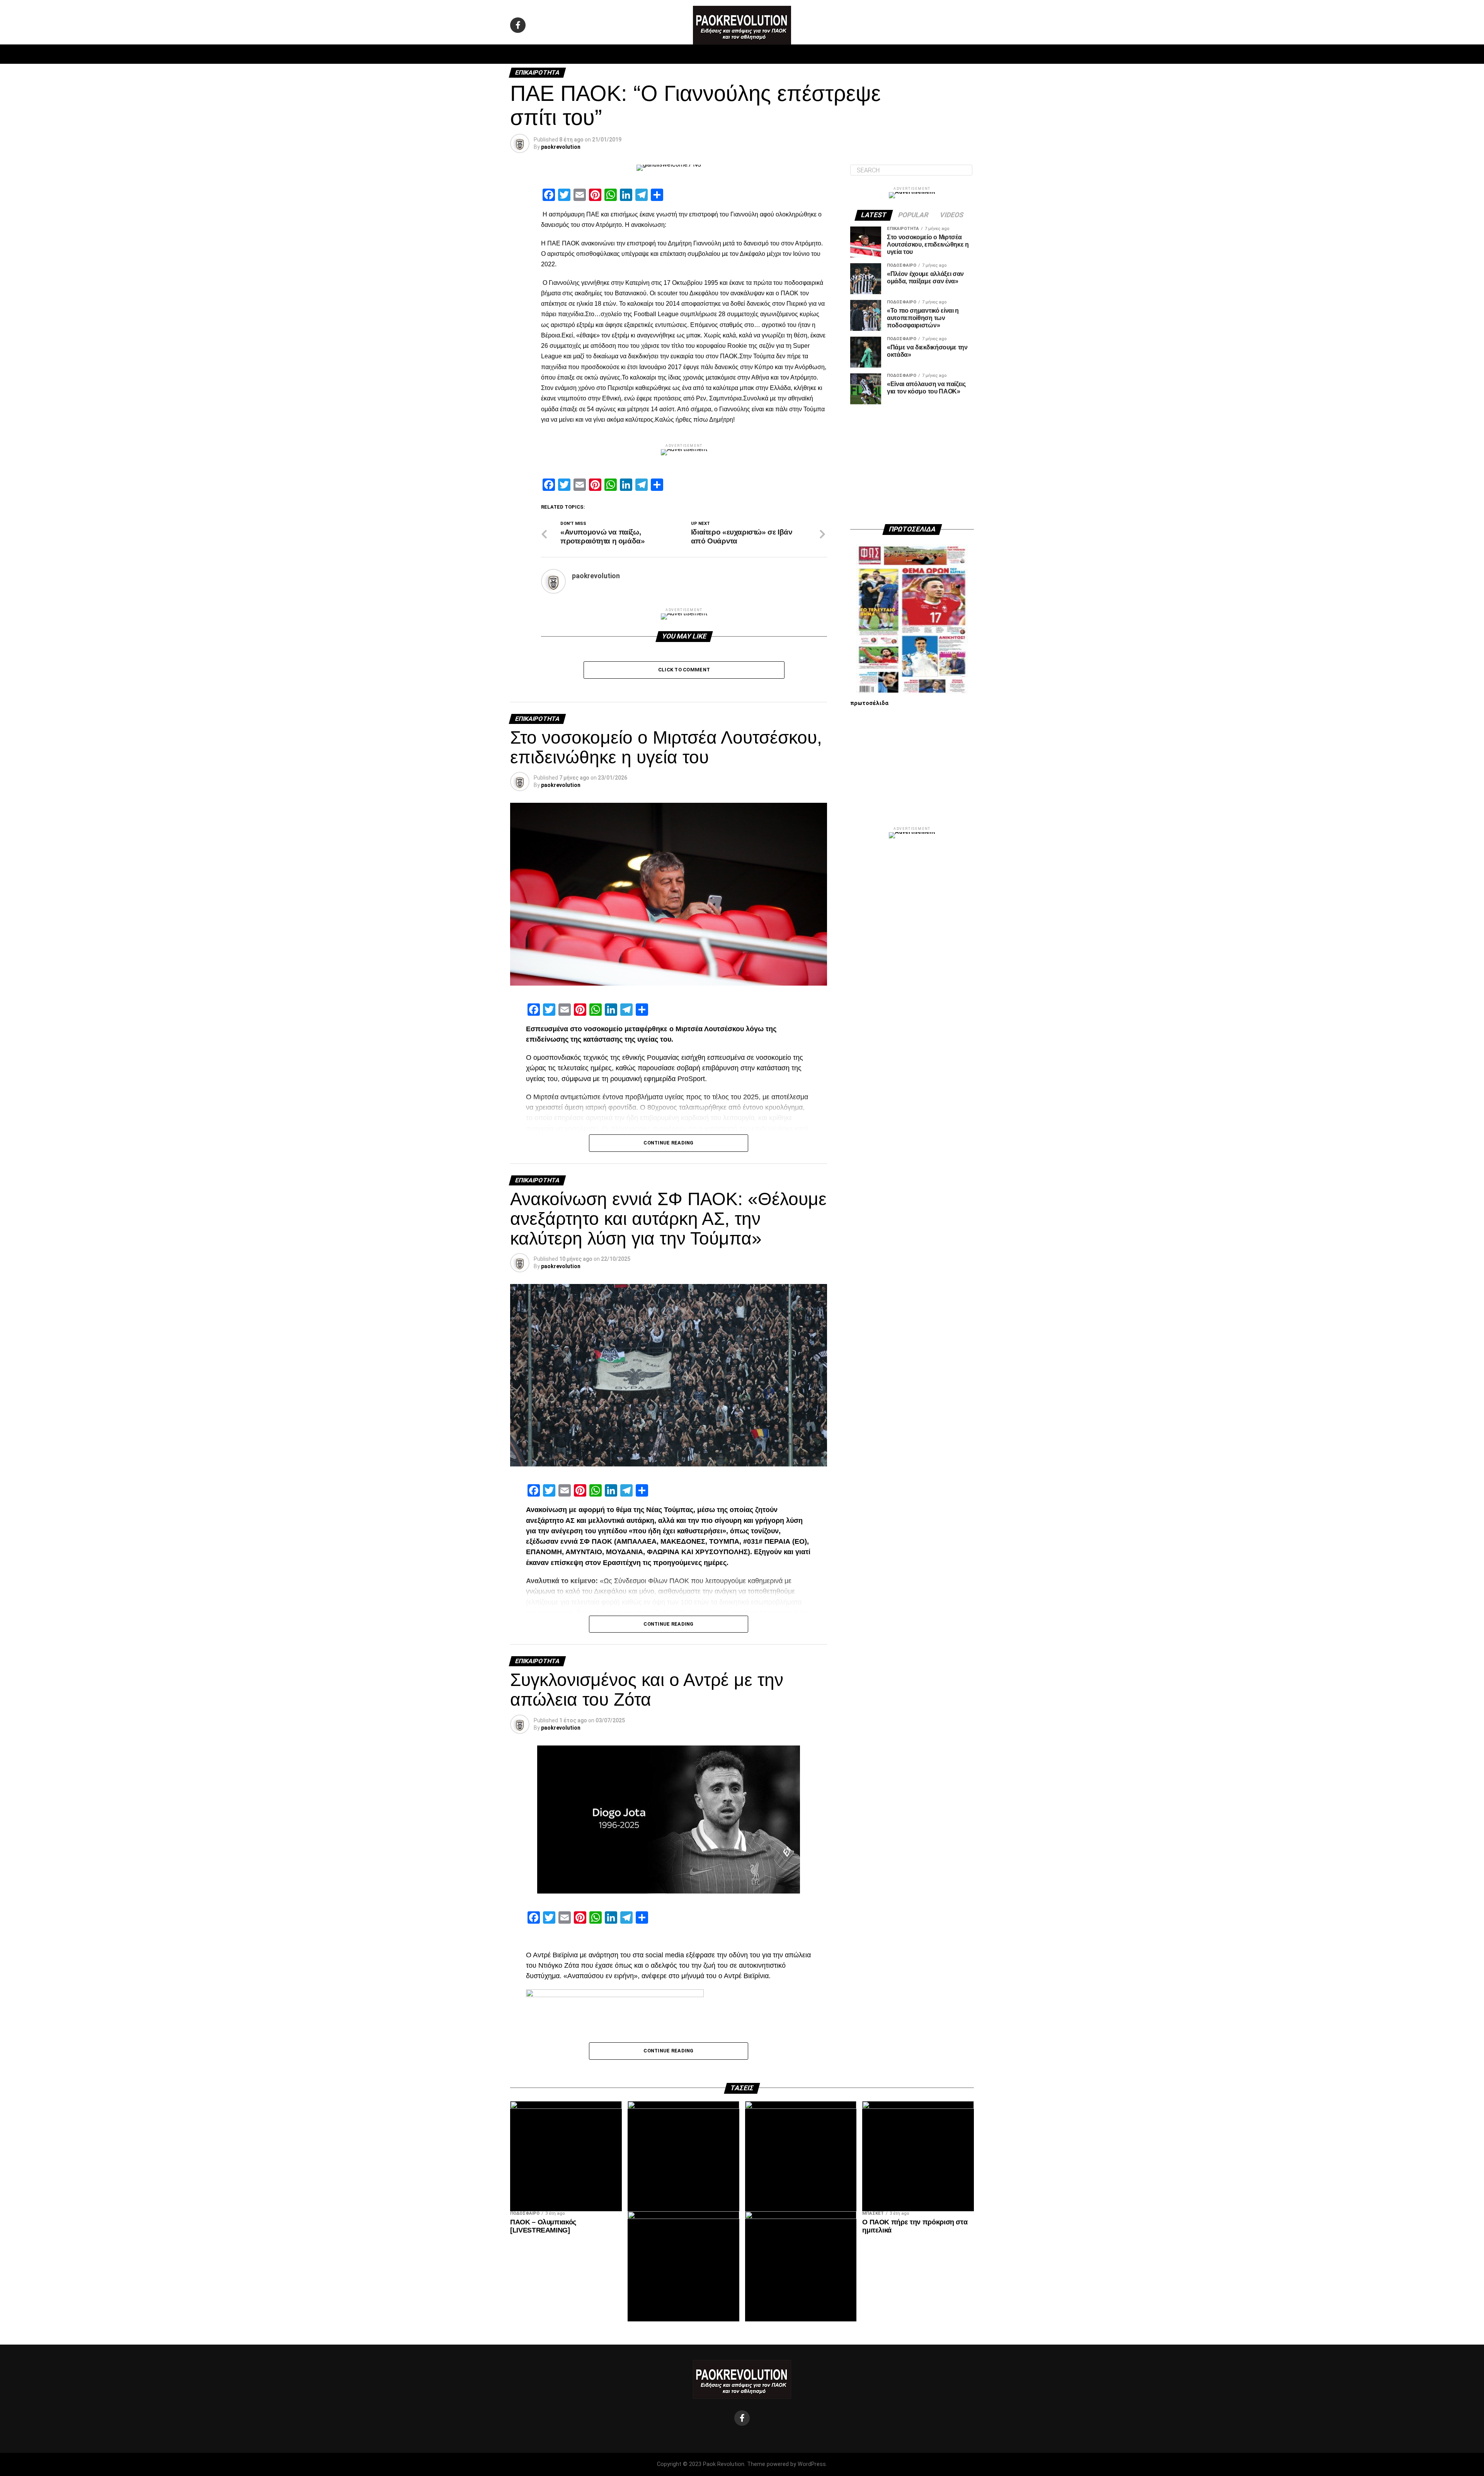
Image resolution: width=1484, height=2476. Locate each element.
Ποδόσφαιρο (645, 54)
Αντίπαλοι (808, 54)
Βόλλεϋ (722, 54)
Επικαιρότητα (763, 54)
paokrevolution (561, 147)
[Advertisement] (912, 464)
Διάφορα (845, 54)
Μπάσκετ (687, 54)
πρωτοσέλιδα (869, 703)
